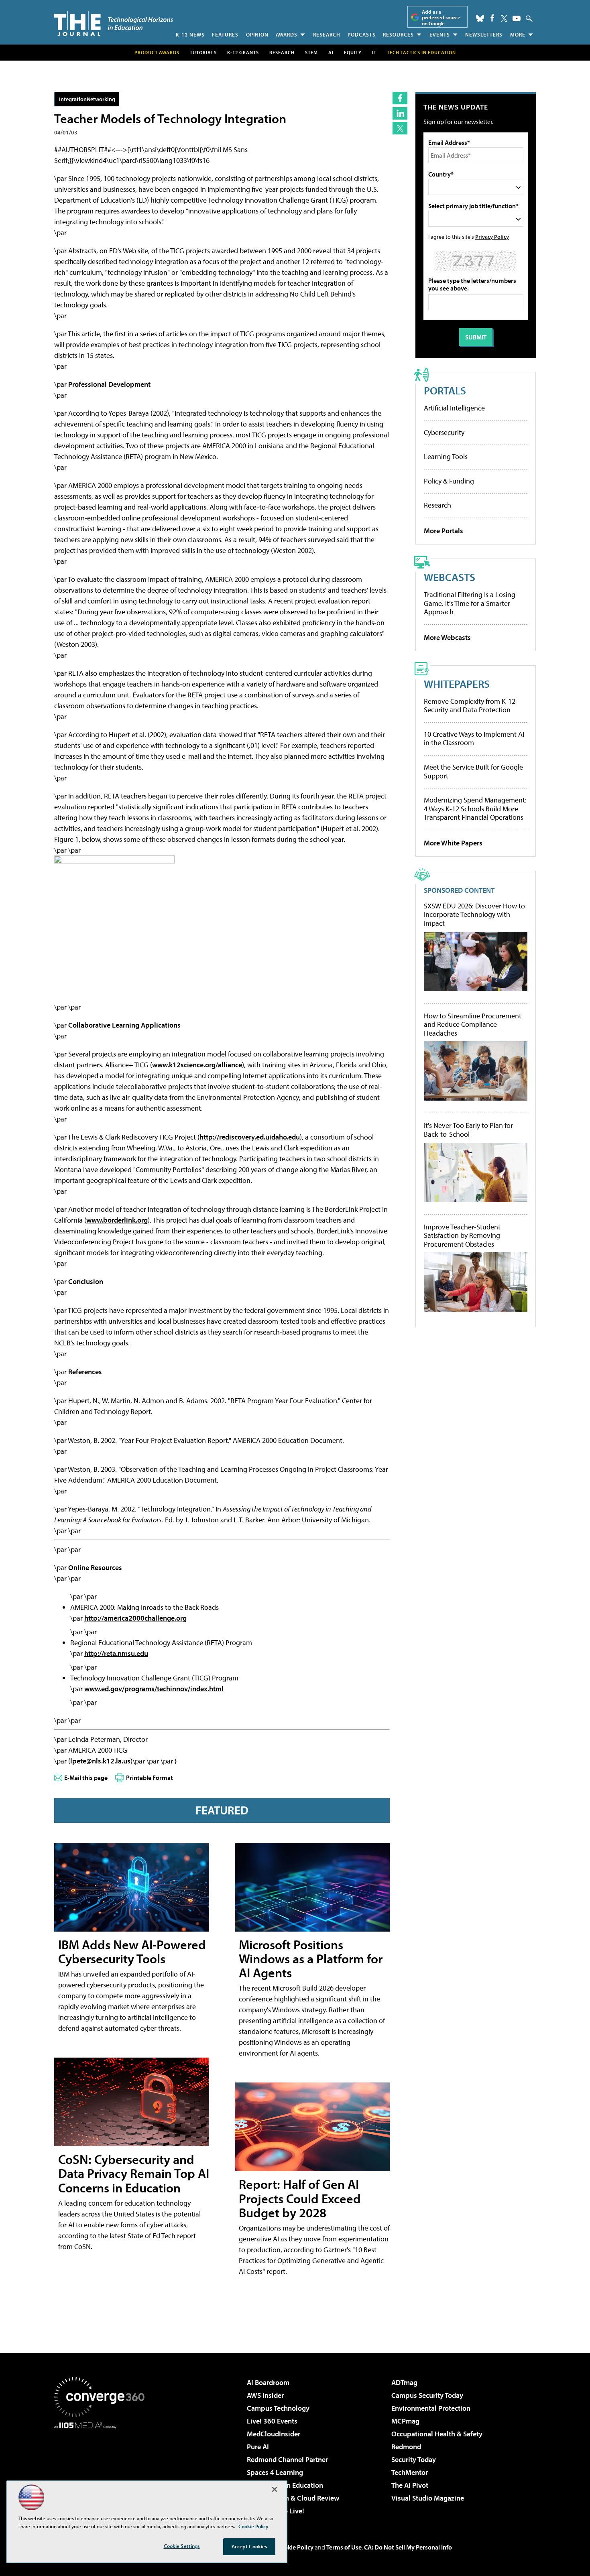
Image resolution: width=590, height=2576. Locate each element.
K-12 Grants (243, 52)
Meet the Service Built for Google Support (473, 771)
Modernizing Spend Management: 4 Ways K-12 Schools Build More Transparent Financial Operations (475, 809)
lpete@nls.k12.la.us (100, 1761)
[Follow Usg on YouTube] (517, 18)
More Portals (444, 531)
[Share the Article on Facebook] (400, 98)
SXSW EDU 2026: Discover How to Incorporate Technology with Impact (474, 915)
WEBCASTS (450, 577)
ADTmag (404, 2382)
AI (331, 52)
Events (440, 35)
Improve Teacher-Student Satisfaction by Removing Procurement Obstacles (462, 1236)
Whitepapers (457, 684)
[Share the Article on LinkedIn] (400, 113)
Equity (353, 52)
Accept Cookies (249, 2546)
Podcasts (362, 35)
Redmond (406, 2447)
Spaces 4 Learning (275, 2472)
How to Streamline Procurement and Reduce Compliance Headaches (473, 1025)
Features (225, 35)
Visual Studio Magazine (428, 2498)
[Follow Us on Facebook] (492, 18)
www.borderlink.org (117, 1220)
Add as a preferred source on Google (441, 17)
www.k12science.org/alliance (197, 1065)
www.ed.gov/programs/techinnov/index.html (154, 1689)
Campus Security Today (427, 2395)
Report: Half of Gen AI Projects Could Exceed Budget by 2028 (300, 2198)
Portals (445, 390)
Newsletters (484, 35)
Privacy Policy (492, 237)
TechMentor (410, 2472)
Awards (287, 35)
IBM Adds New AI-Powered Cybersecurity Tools (132, 1951)
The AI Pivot (410, 2485)
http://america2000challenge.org (135, 1618)
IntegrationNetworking (87, 99)
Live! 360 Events (272, 2421)
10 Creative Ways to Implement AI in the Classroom (474, 738)
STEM (311, 52)
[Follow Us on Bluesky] (480, 18)
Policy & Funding (449, 481)
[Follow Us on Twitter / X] (504, 18)
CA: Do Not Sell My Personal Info (408, 2547)
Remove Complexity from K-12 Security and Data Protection (470, 706)
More (518, 35)
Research (327, 35)
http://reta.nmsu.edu (116, 1653)
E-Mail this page (86, 1778)
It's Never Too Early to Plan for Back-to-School (468, 1130)
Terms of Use (344, 2547)
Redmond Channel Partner (287, 2459)
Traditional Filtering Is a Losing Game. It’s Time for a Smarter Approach (470, 603)
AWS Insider (265, 2395)
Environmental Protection (431, 2408)
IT (374, 52)
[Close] (275, 2489)
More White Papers (453, 843)
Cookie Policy (295, 2547)
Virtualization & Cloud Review (293, 2498)
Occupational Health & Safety (437, 2434)
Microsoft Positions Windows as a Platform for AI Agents (311, 1958)
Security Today (414, 2459)
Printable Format (150, 1778)
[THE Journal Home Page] (114, 23)
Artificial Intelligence (454, 408)
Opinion (257, 35)
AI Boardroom (268, 2382)
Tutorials (203, 52)
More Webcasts (447, 637)
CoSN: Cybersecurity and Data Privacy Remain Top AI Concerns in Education (134, 2173)
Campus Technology (278, 2408)
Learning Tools (446, 456)
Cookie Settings (182, 2546)
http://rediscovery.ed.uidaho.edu (250, 1137)
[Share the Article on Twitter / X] (400, 128)
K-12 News (190, 35)
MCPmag (405, 2421)
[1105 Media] (102, 2470)
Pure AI (258, 2447)
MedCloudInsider (274, 2434)
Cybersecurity (444, 432)
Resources (398, 35)
